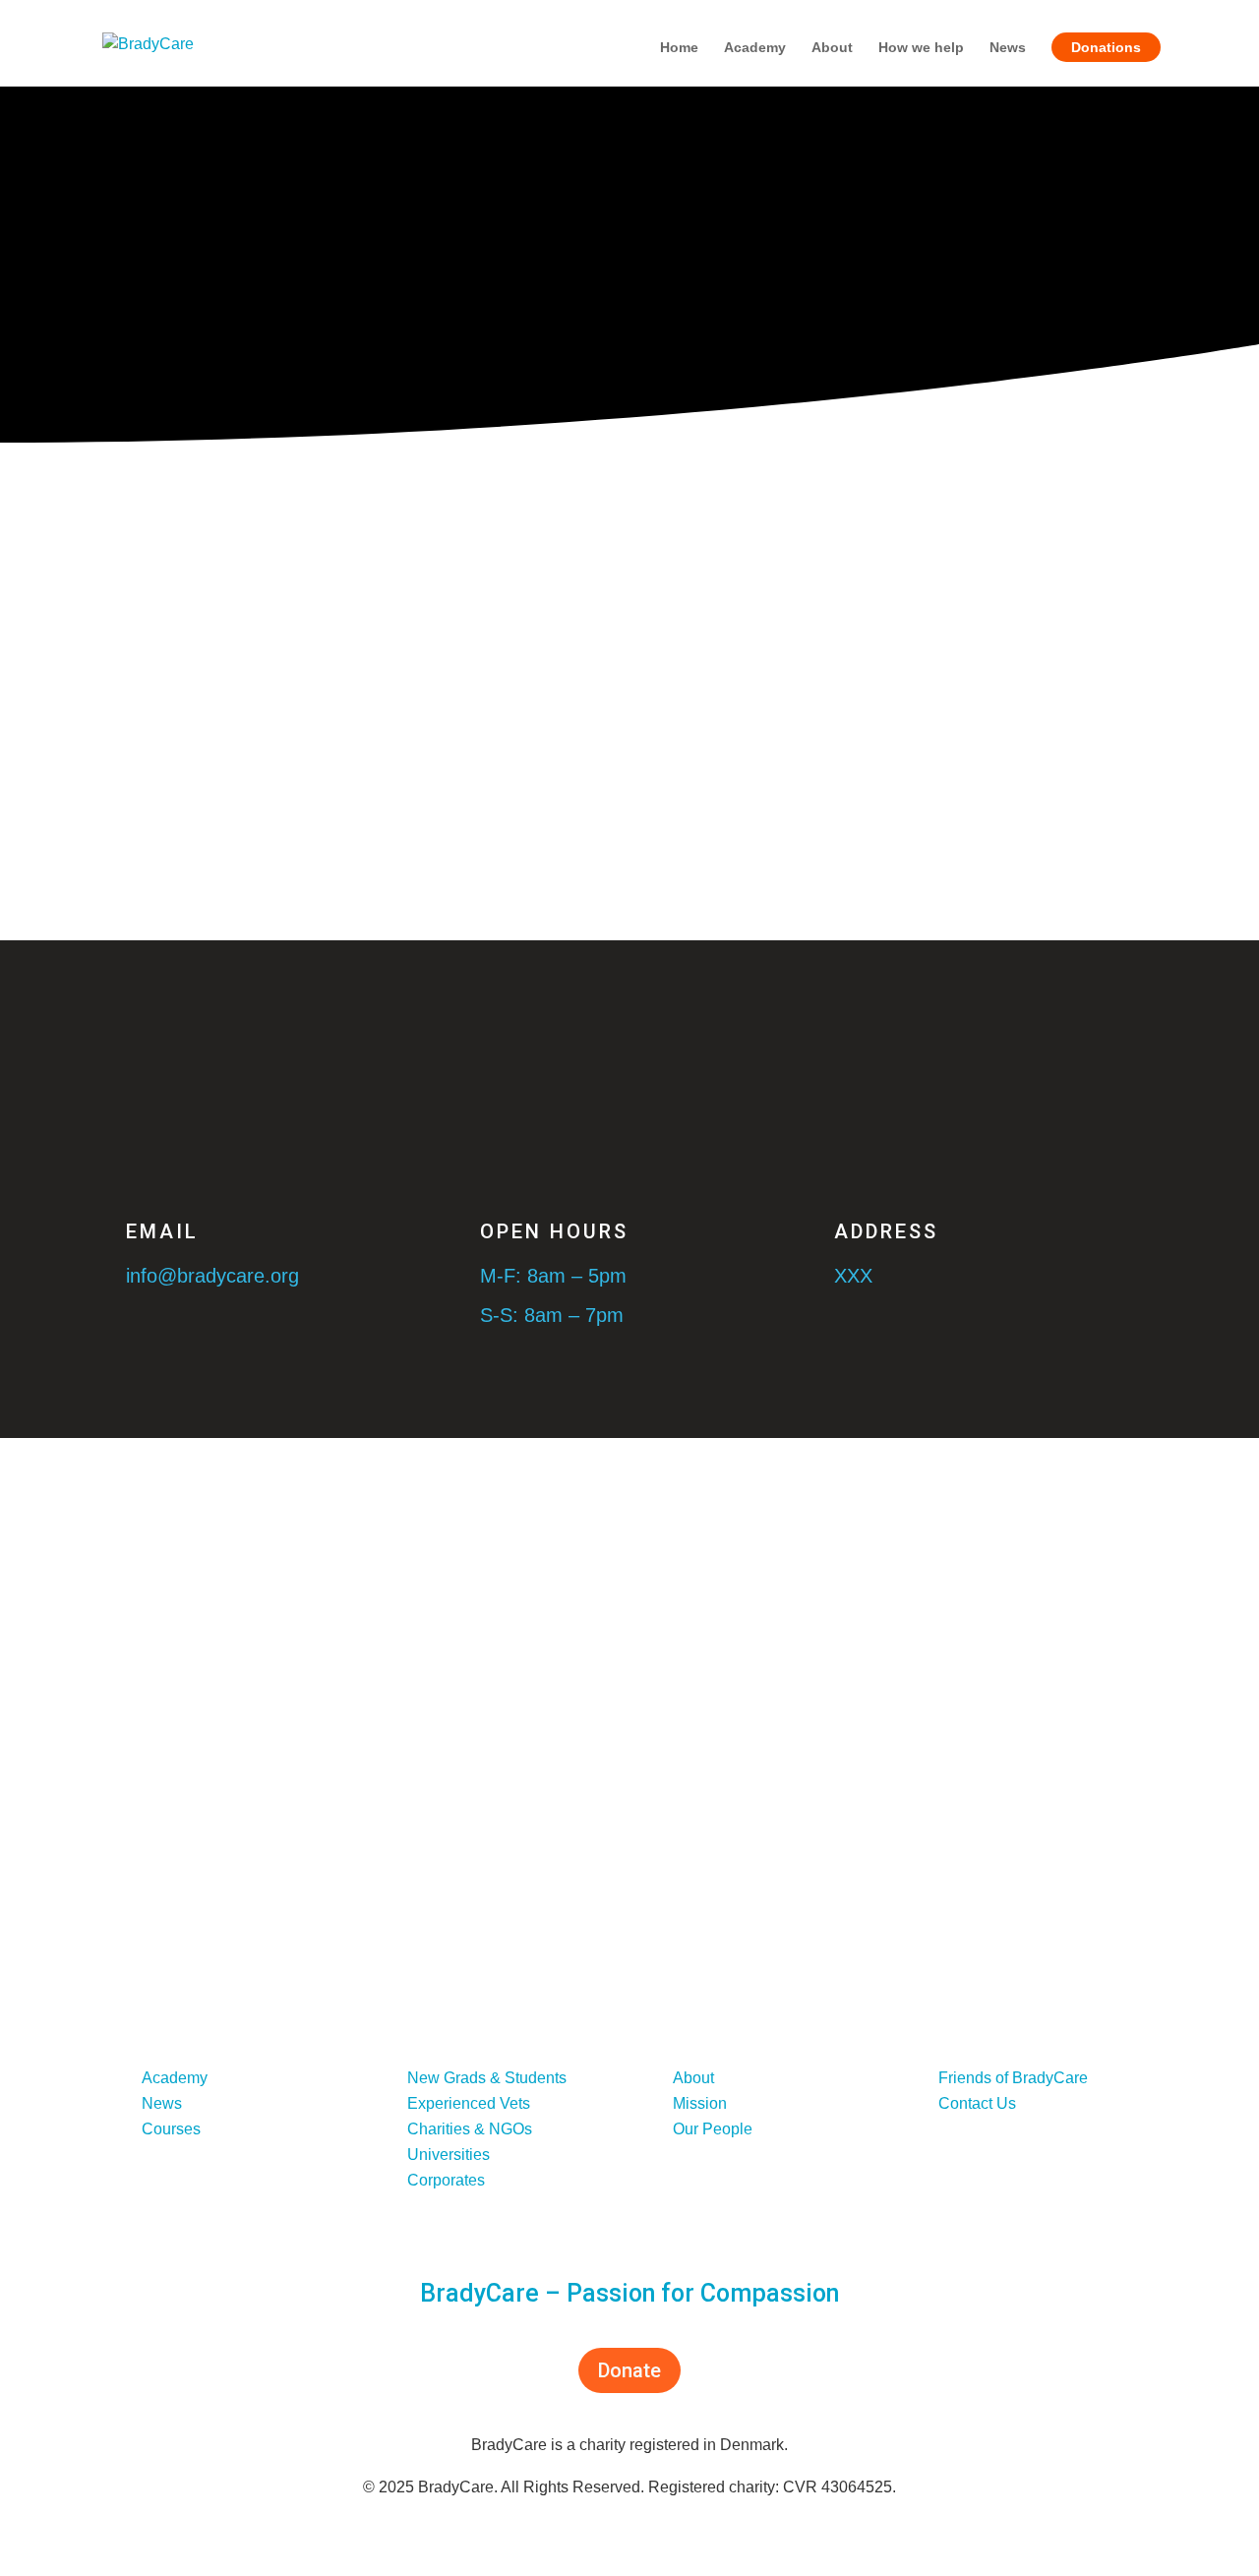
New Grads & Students (487, 2078)
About (832, 48)
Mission (700, 2103)
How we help (921, 48)
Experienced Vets (469, 2103)
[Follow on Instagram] (978, 2202)
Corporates (446, 2180)
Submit (931, 1042)
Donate (629, 2370)
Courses (171, 2129)
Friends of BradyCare (1013, 2078)
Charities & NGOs (470, 2129)
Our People (713, 2129)
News (1008, 48)
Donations (1106, 47)
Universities (449, 2155)
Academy (755, 48)
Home (679, 48)
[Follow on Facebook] (938, 2202)
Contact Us (977, 2103)
